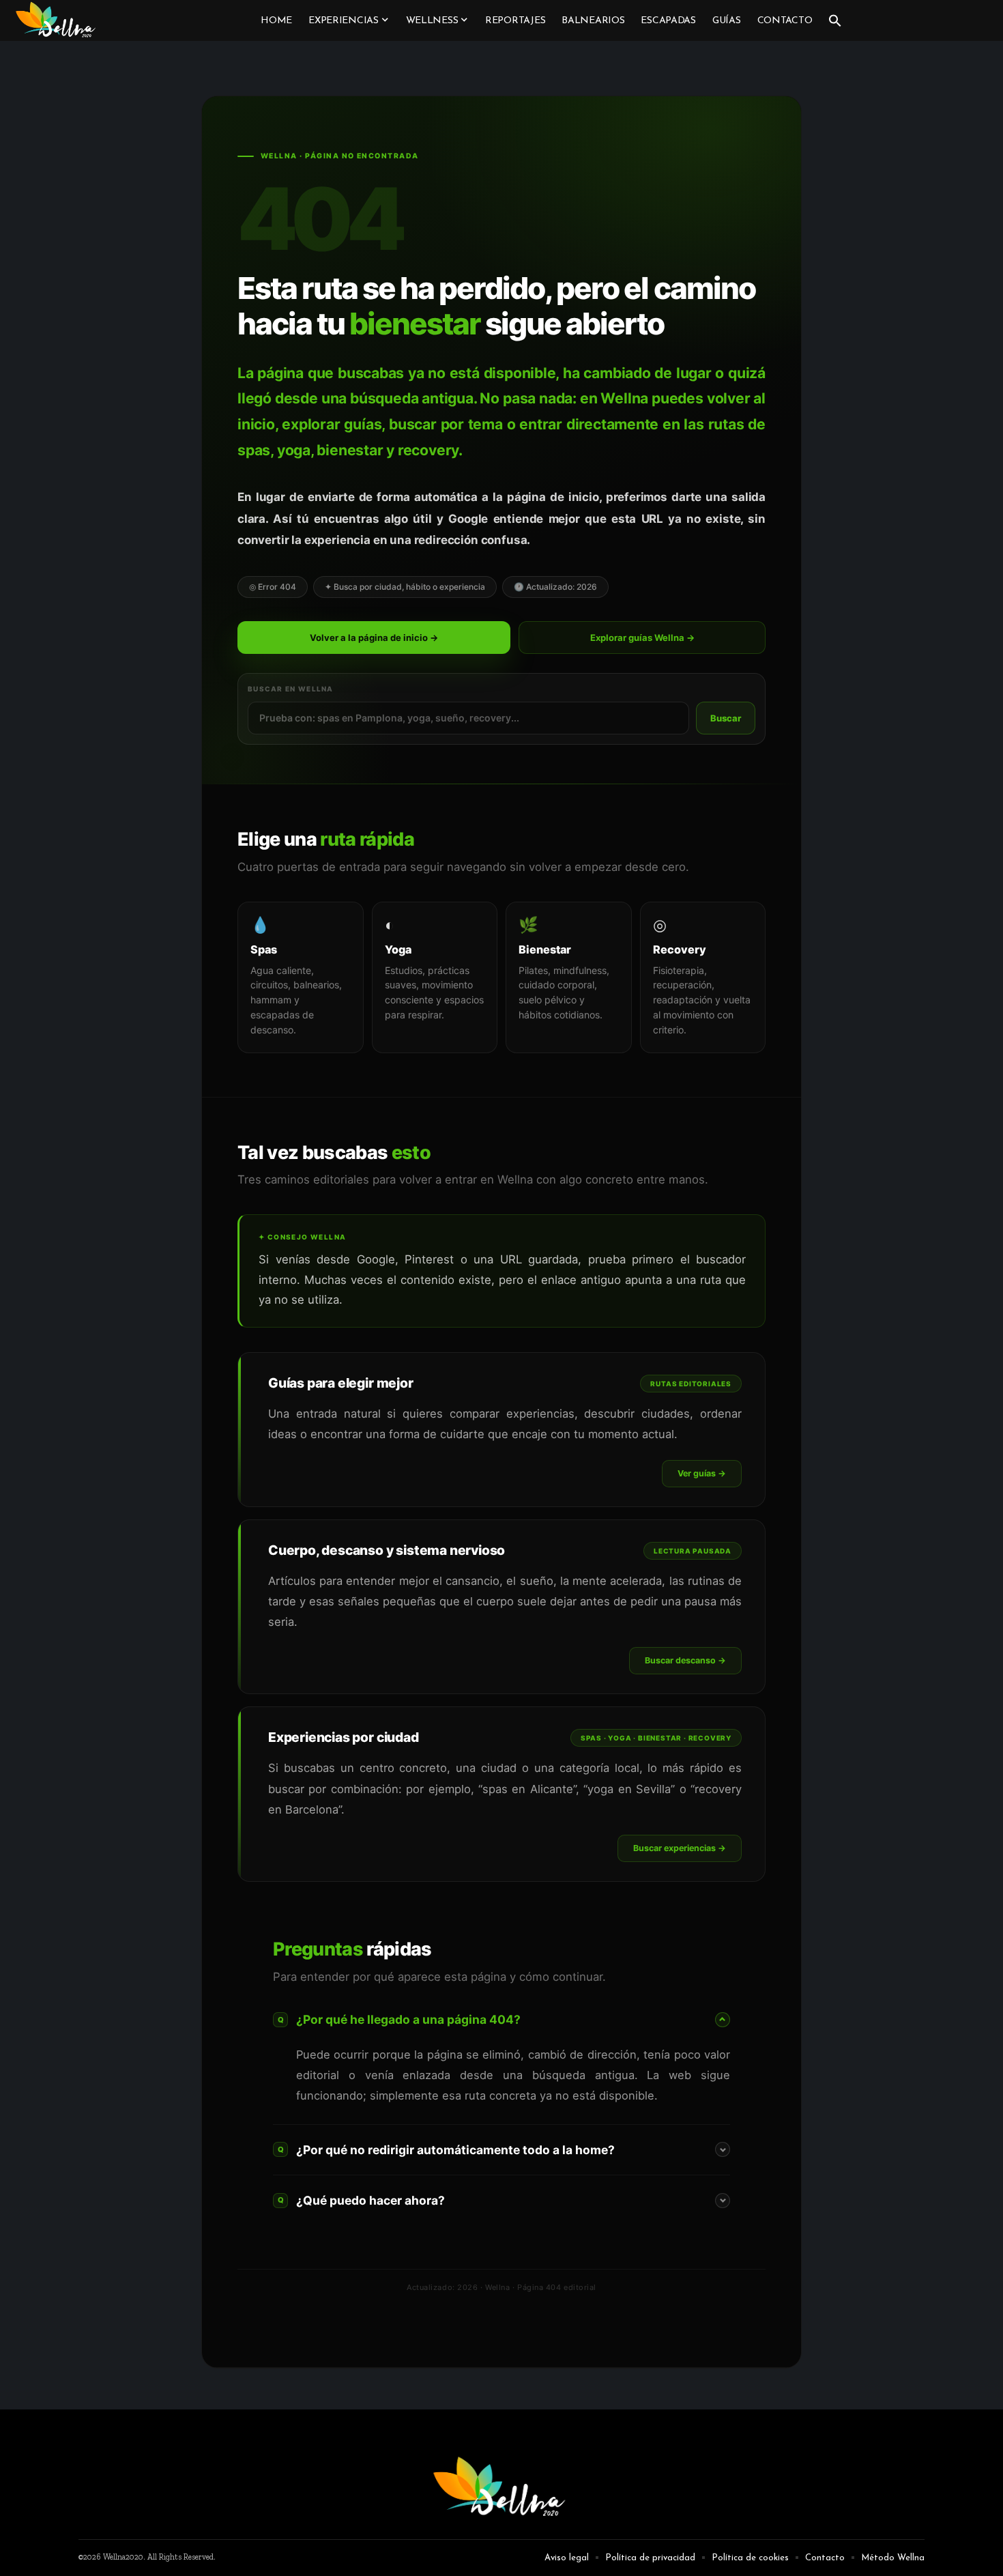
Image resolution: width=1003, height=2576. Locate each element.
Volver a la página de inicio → (374, 638)
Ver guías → (702, 1473)
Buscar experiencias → (680, 1848)
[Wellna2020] (57, 20)
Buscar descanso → (685, 1660)
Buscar (726, 718)
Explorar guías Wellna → (642, 638)
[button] (835, 20)
